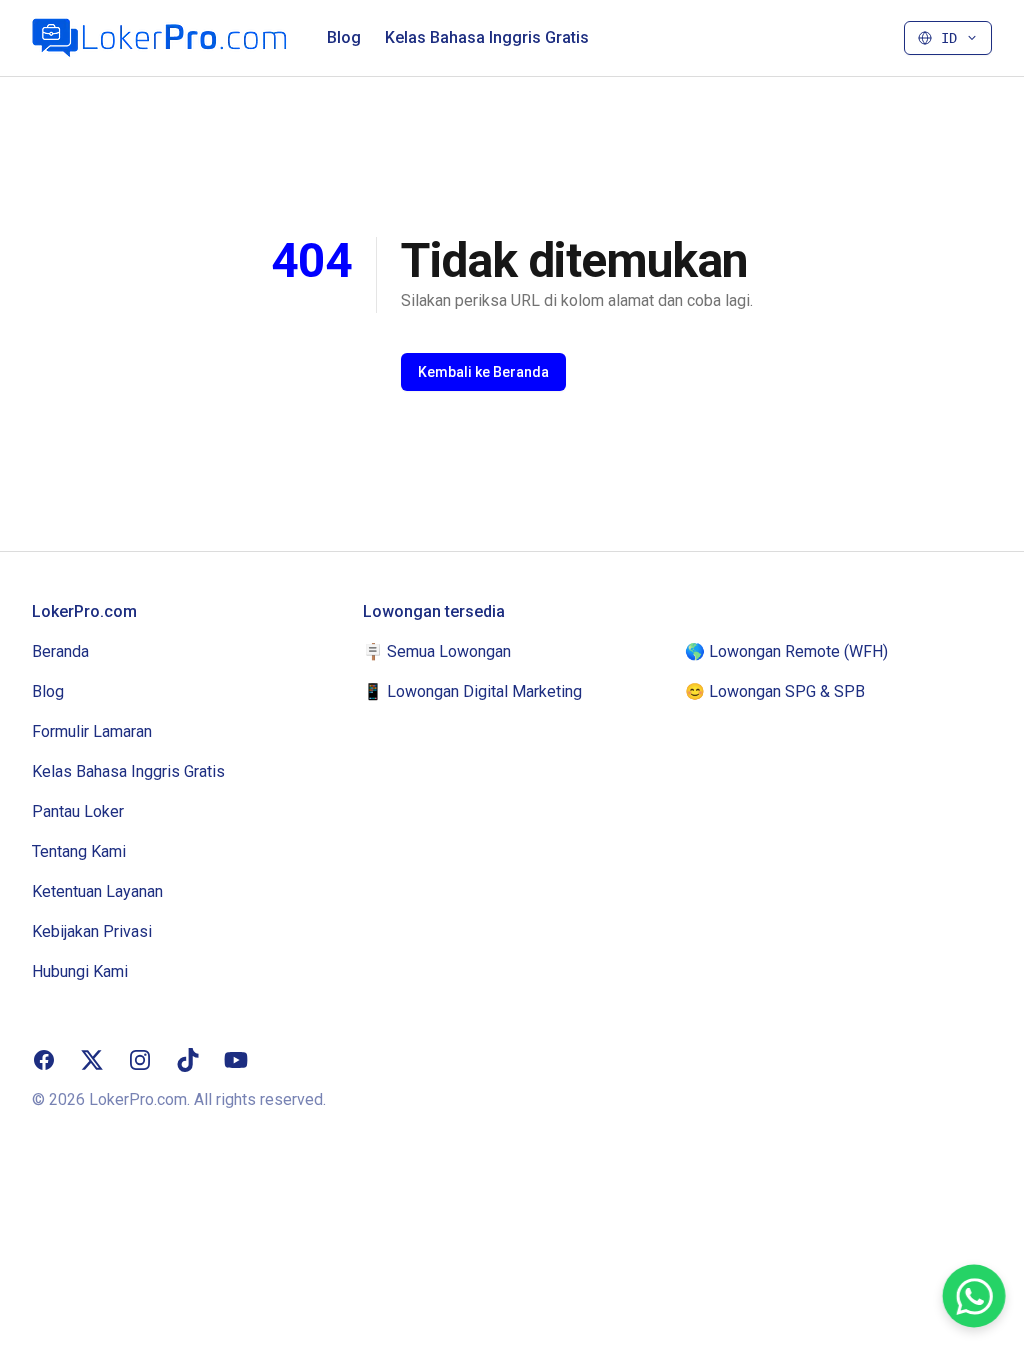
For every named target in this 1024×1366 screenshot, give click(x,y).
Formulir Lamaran (92, 731)
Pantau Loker (78, 811)
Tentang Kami (79, 851)
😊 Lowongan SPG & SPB (775, 691)
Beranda (60, 651)
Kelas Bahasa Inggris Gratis (487, 37)
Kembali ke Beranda (483, 372)
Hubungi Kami (80, 971)
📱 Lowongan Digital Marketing (472, 691)
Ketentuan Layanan (97, 891)
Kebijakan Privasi (92, 931)
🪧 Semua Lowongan (437, 651)
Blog (344, 37)
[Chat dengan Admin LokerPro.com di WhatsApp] (974, 1296)
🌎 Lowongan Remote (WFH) (786, 651)
